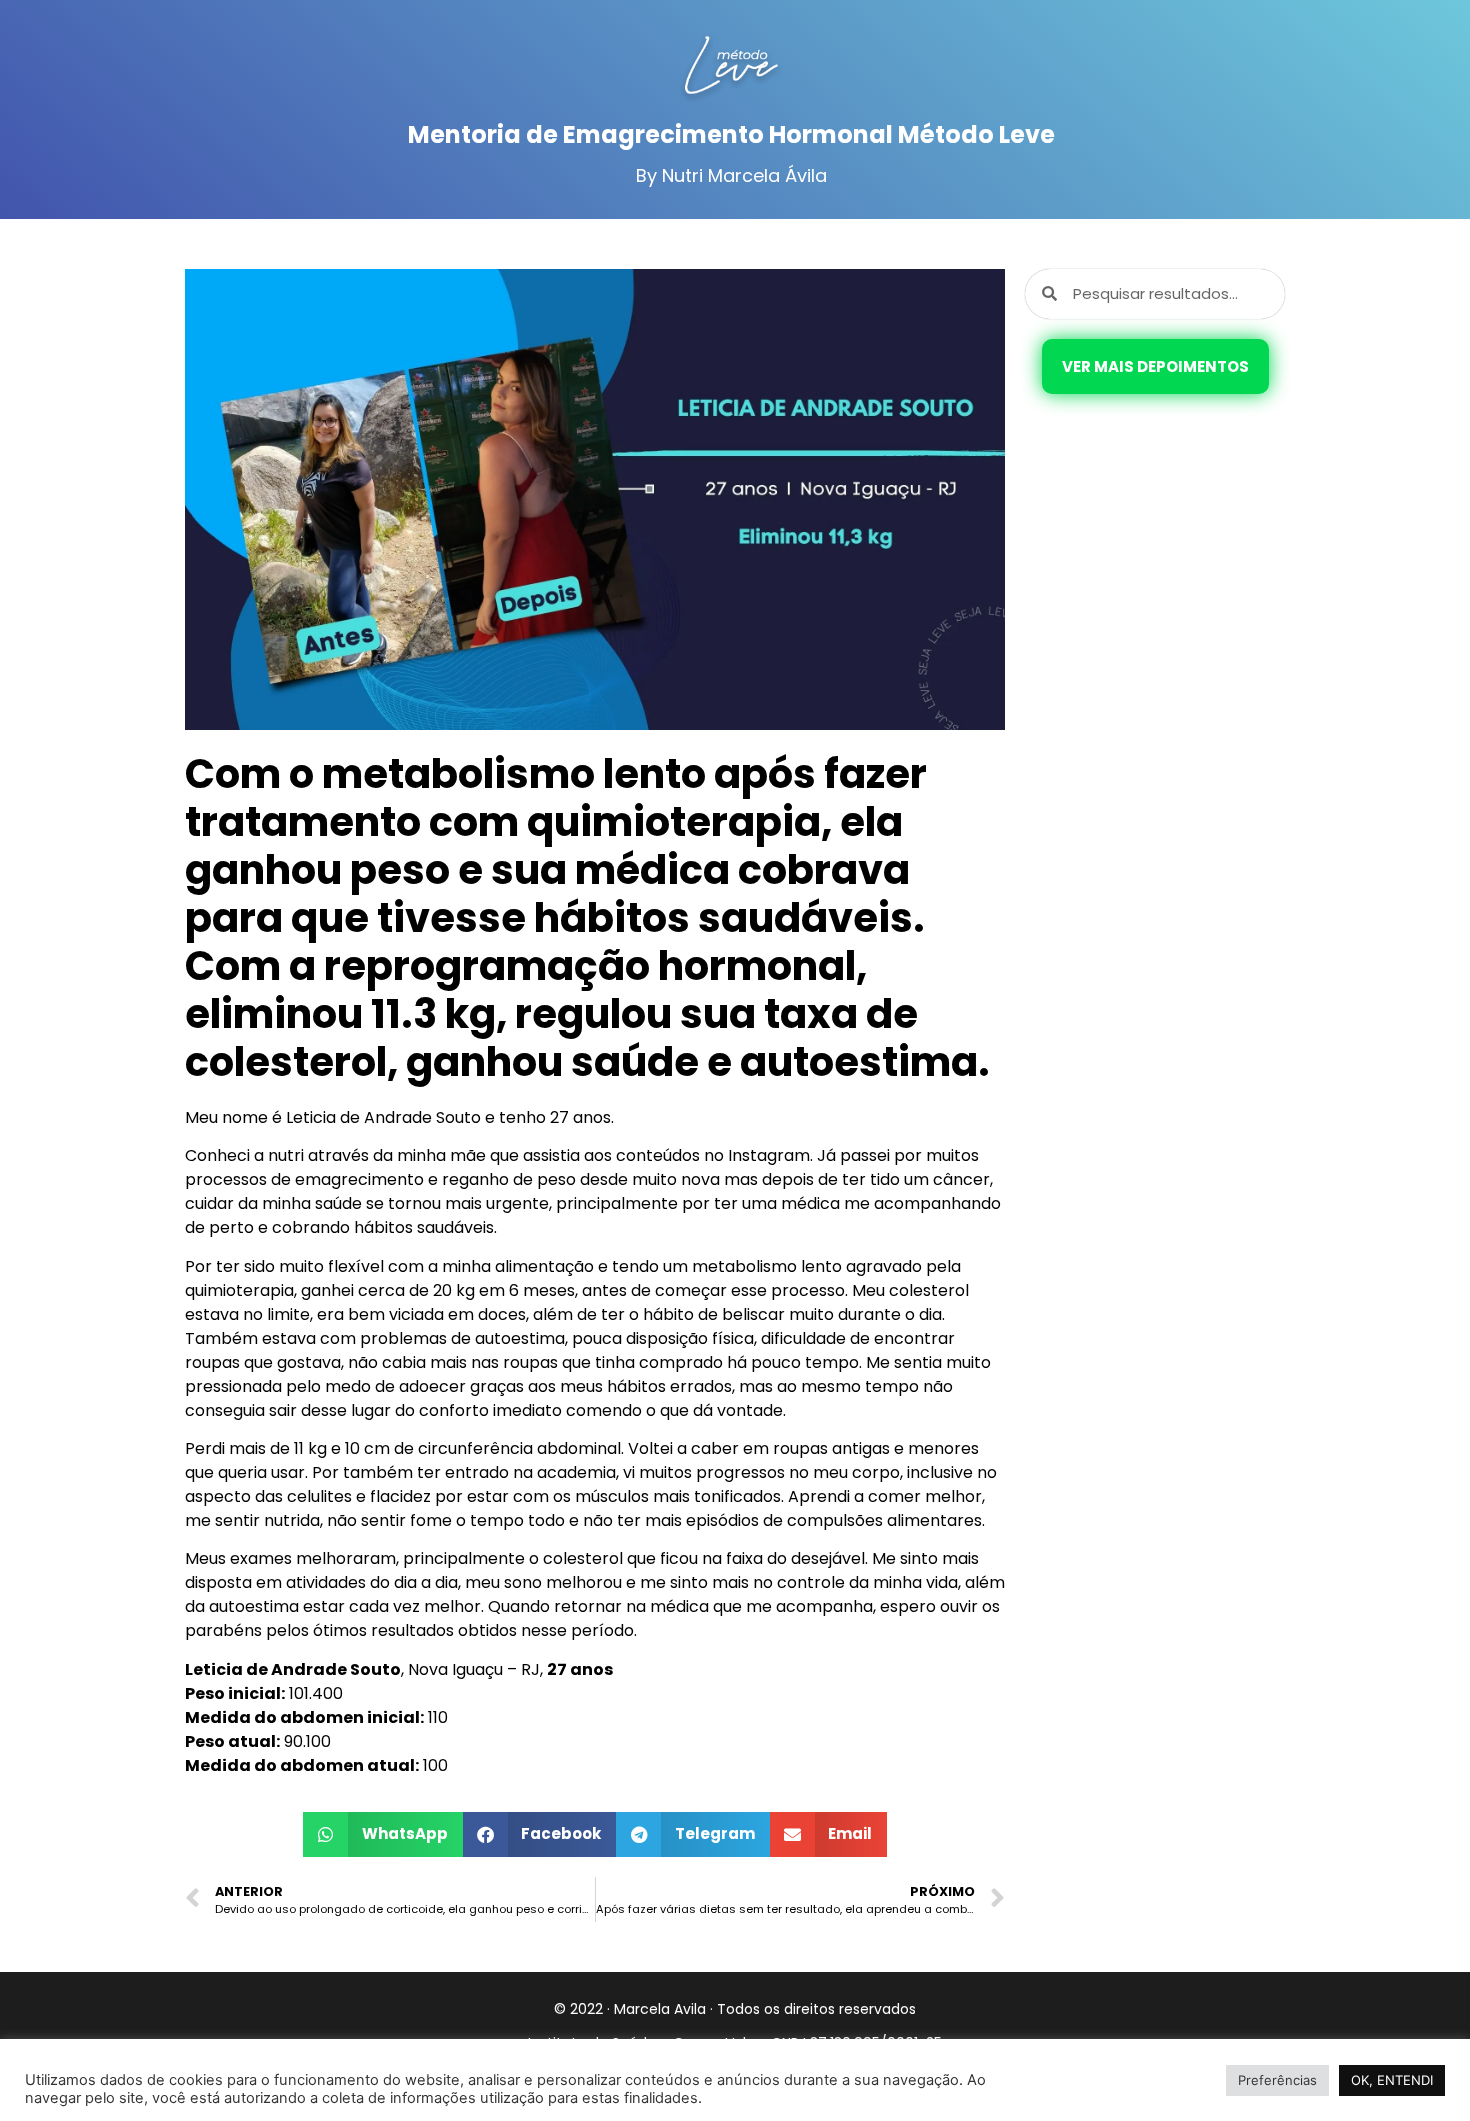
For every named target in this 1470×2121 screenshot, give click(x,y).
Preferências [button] (1277, 2080)
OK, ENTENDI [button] (1392, 2080)
